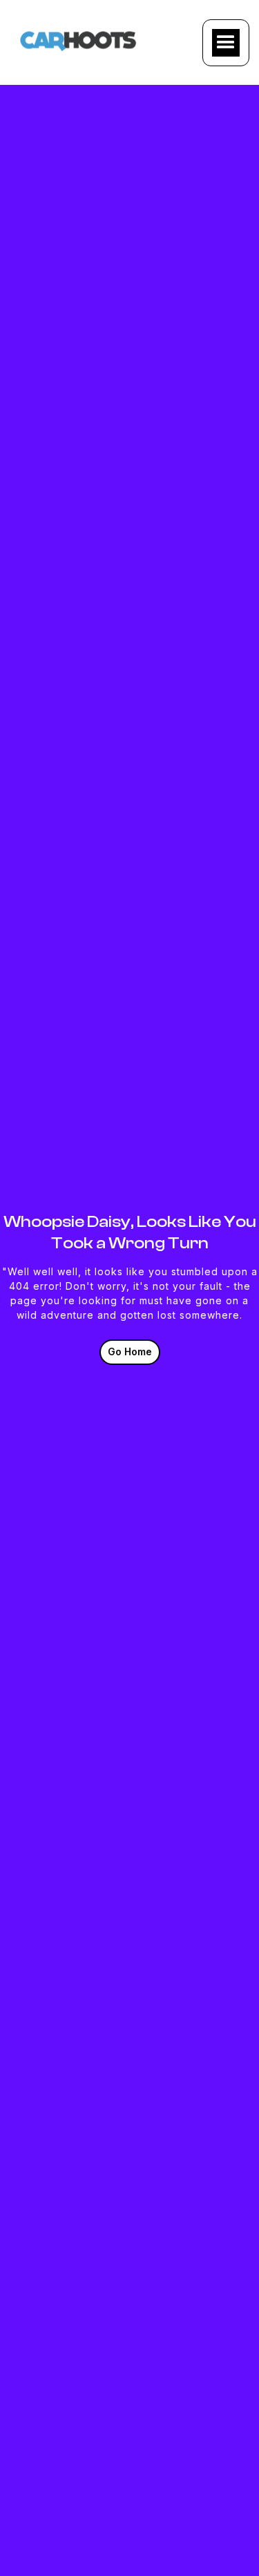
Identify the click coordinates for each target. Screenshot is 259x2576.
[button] (226, 43)
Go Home (130, 1351)
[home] (79, 39)
